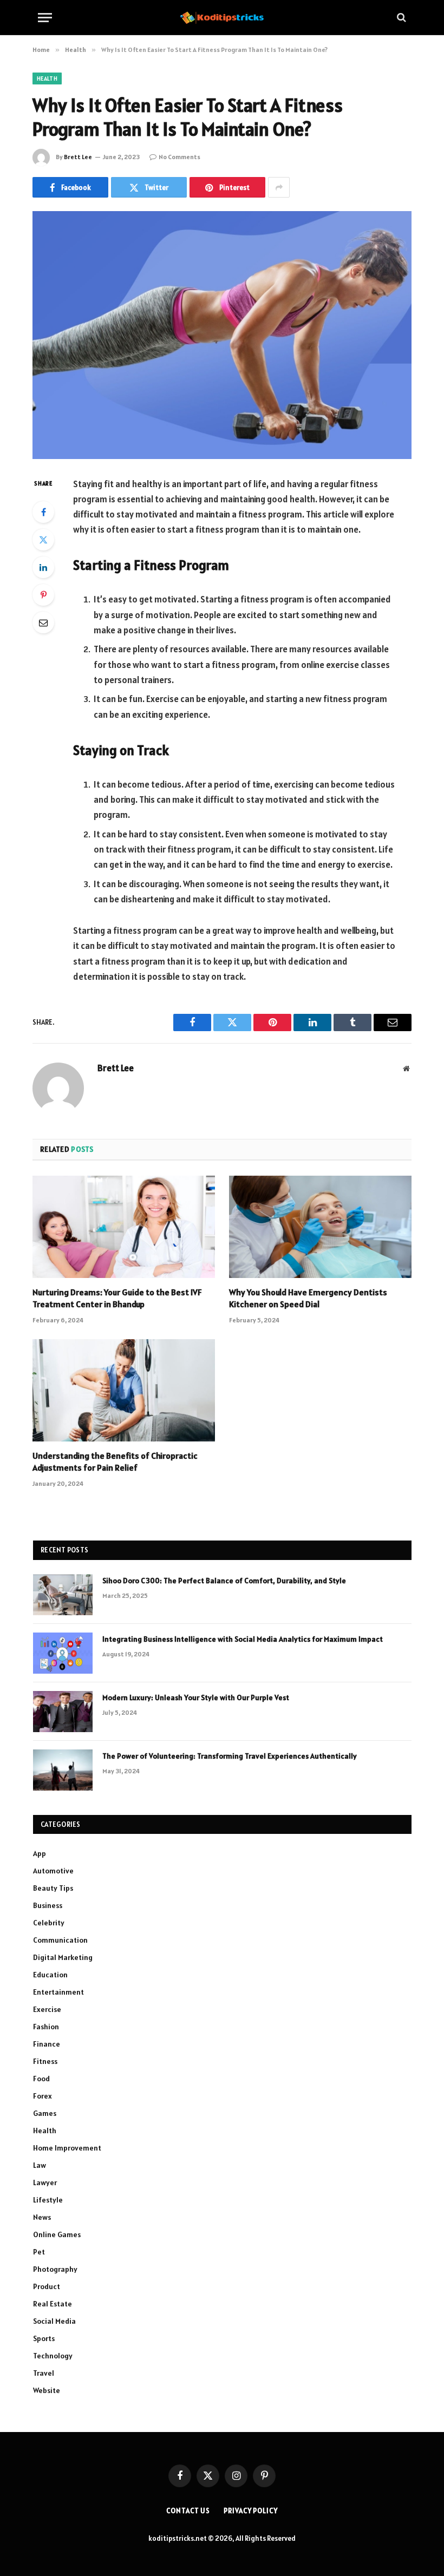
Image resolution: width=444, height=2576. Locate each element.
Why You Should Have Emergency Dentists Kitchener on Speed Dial (308, 1298)
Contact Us (188, 2511)
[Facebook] (43, 512)
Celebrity (49, 1923)
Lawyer (45, 2182)
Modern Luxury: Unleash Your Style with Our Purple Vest (196, 1697)
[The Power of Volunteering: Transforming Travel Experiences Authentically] (63, 1770)
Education (50, 1975)
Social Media (54, 2321)
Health (47, 78)
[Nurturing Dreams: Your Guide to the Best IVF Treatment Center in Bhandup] (124, 1227)
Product (47, 2286)
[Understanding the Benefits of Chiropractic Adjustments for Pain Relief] (124, 1391)
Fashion (46, 2027)
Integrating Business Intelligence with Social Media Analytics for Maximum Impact (243, 1639)
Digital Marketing (63, 1957)
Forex (43, 2096)
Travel (44, 2373)
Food (41, 2079)
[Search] (400, 18)
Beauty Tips (53, 1888)
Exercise (47, 2009)
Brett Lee (78, 157)
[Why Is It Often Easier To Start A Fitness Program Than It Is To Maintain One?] (222, 335)
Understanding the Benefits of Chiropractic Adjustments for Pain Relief (115, 1461)
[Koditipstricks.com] (222, 17)
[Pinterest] (43, 595)
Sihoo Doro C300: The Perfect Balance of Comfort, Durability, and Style (224, 1581)
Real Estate (53, 2304)
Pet (39, 2252)
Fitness (45, 2061)
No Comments (179, 157)
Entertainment (58, 1992)
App (40, 1853)
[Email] (43, 622)
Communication (60, 1940)
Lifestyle (48, 2200)
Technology (53, 2356)
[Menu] (45, 18)
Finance (47, 2044)
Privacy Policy (251, 2511)
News (42, 2217)
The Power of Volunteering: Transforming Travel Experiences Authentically (230, 1756)
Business (48, 1905)
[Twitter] (43, 540)
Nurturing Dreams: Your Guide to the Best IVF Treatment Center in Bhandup (117, 1298)
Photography (55, 2269)
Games (45, 2113)
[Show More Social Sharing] (279, 187)
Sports (44, 2338)
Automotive (53, 1871)
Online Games (57, 2234)
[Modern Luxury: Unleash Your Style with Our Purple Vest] (63, 1712)
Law (40, 2165)
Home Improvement (67, 2148)
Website (47, 2390)
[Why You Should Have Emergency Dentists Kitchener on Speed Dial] (320, 1227)
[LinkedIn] (43, 567)
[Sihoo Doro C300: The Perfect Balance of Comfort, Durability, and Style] (63, 1595)
